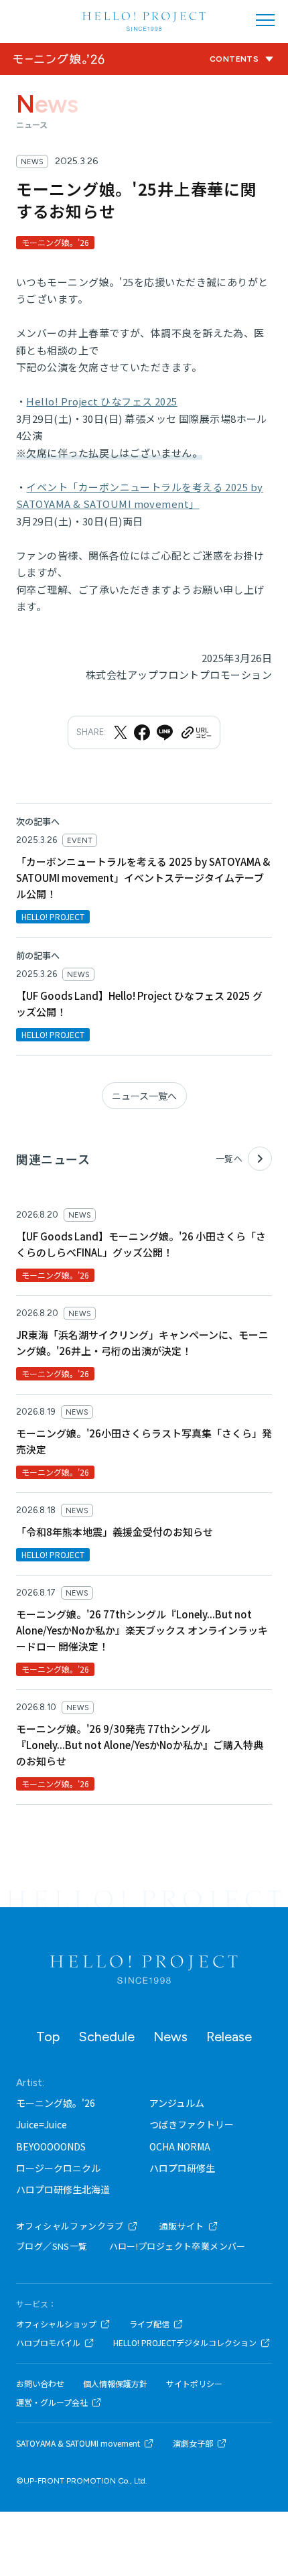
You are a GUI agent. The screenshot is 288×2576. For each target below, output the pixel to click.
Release (229, 2037)
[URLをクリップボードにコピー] (196, 732)
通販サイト (182, 2226)
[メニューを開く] (265, 20)
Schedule (106, 2037)
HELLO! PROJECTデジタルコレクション (185, 2343)
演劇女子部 (193, 2443)
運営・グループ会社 (52, 2402)
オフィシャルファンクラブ (70, 2226)
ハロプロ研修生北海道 (63, 2189)
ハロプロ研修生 (182, 2168)
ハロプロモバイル (48, 2343)
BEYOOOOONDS (51, 2146)
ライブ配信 (149, 2324)
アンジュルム (177, 2103)
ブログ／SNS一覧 (52, 2246)
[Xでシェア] (121, 732)
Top (48, 2037)
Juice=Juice (42, 2124)
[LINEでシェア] (165, 732)
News (170, 2037)
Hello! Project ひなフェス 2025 (101, 401)
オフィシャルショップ (56, 2324)
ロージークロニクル (58, 2168)
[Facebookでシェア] (142, 732)
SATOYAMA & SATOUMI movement (78, 2443)
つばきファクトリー (192, 2124)
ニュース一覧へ (144, 1096)
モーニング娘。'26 (56, 2103)
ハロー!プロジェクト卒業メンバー (177, 2246)
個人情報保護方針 (115, 2384)
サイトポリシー (194, 2384)
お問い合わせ (40, 2384)
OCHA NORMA (180, 2146)
